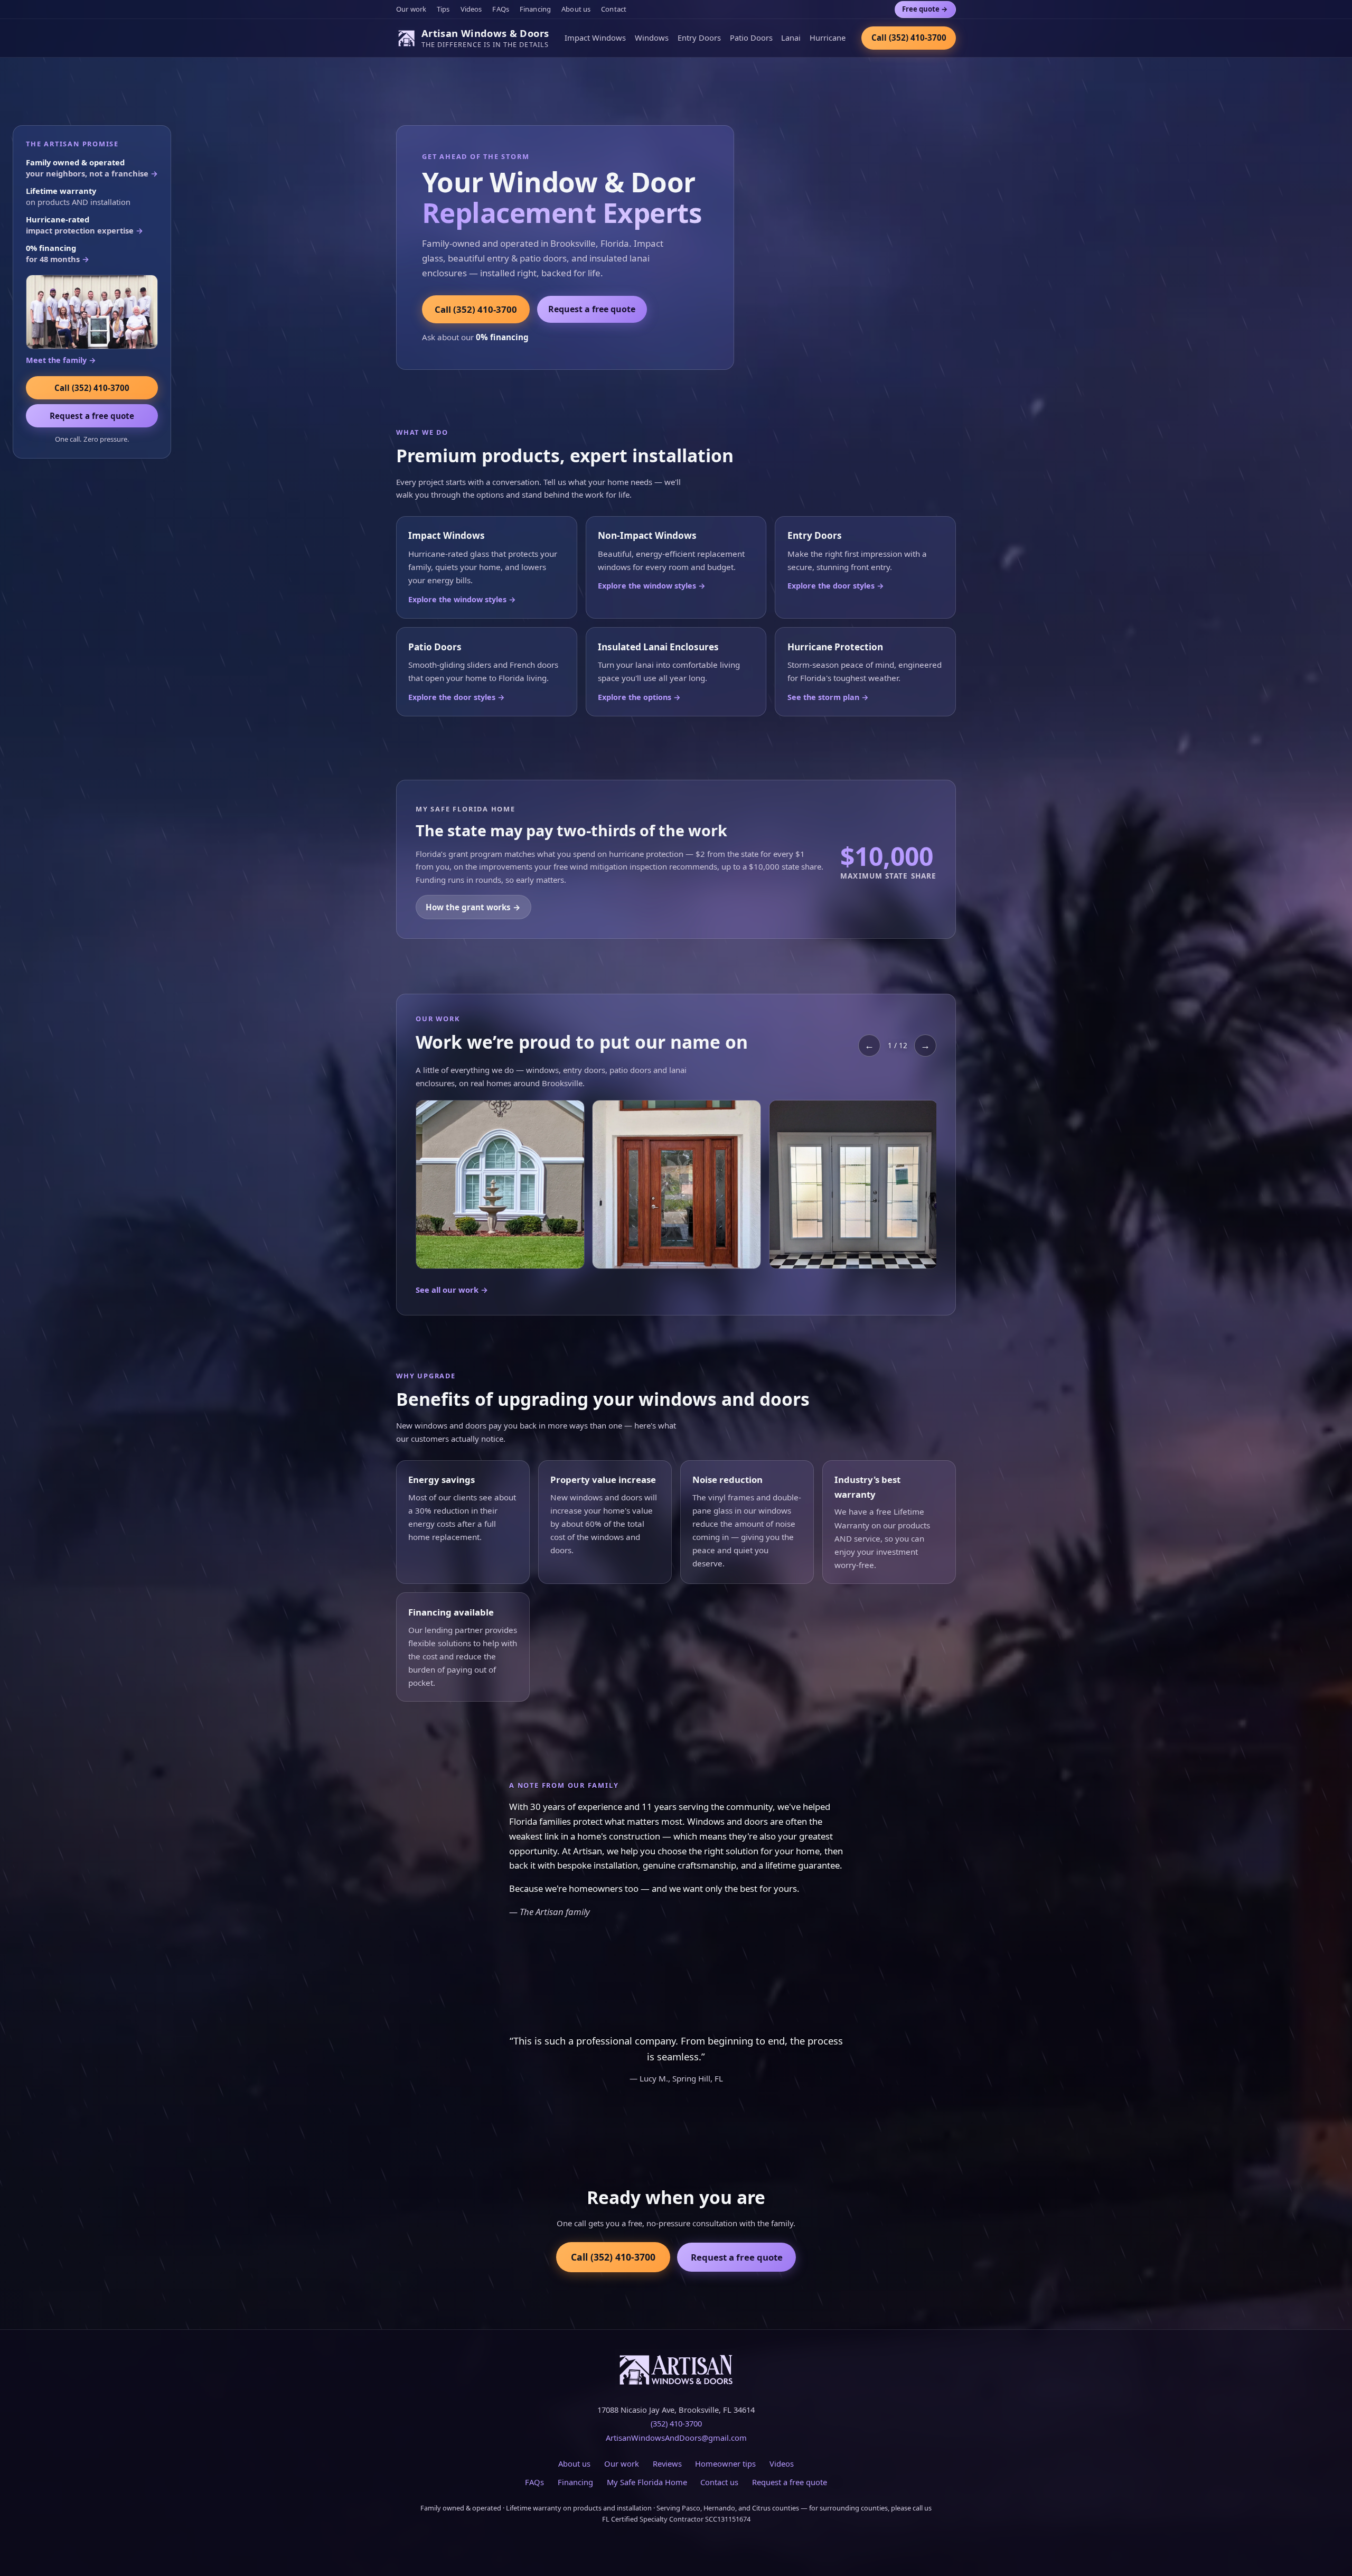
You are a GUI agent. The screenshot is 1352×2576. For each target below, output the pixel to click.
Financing (535, 9)
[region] (676, 1187)
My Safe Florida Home (647, 2482)
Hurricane (828, 38)
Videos (471, 9)
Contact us (719, 2482)
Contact (614, 9)
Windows (652, 38)
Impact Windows (595, 38)
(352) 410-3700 (676, 2423)
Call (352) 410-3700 (909, 38)
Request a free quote (592, 309)
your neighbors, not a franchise (92, 168)
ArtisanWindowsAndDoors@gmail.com (676, 2438)
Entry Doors (699, 38)
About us (576, 9)
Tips (443, 9)
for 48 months (58, 253)
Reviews (667, 2463)
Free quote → (925, 9)
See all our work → (452, 1290)
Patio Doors (751, 38)
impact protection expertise (84, 225)
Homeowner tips (725, 2463)
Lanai (791, 38)
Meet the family (61, 360)
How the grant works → (473, 907)
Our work (411, 9)
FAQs (501, 9)
